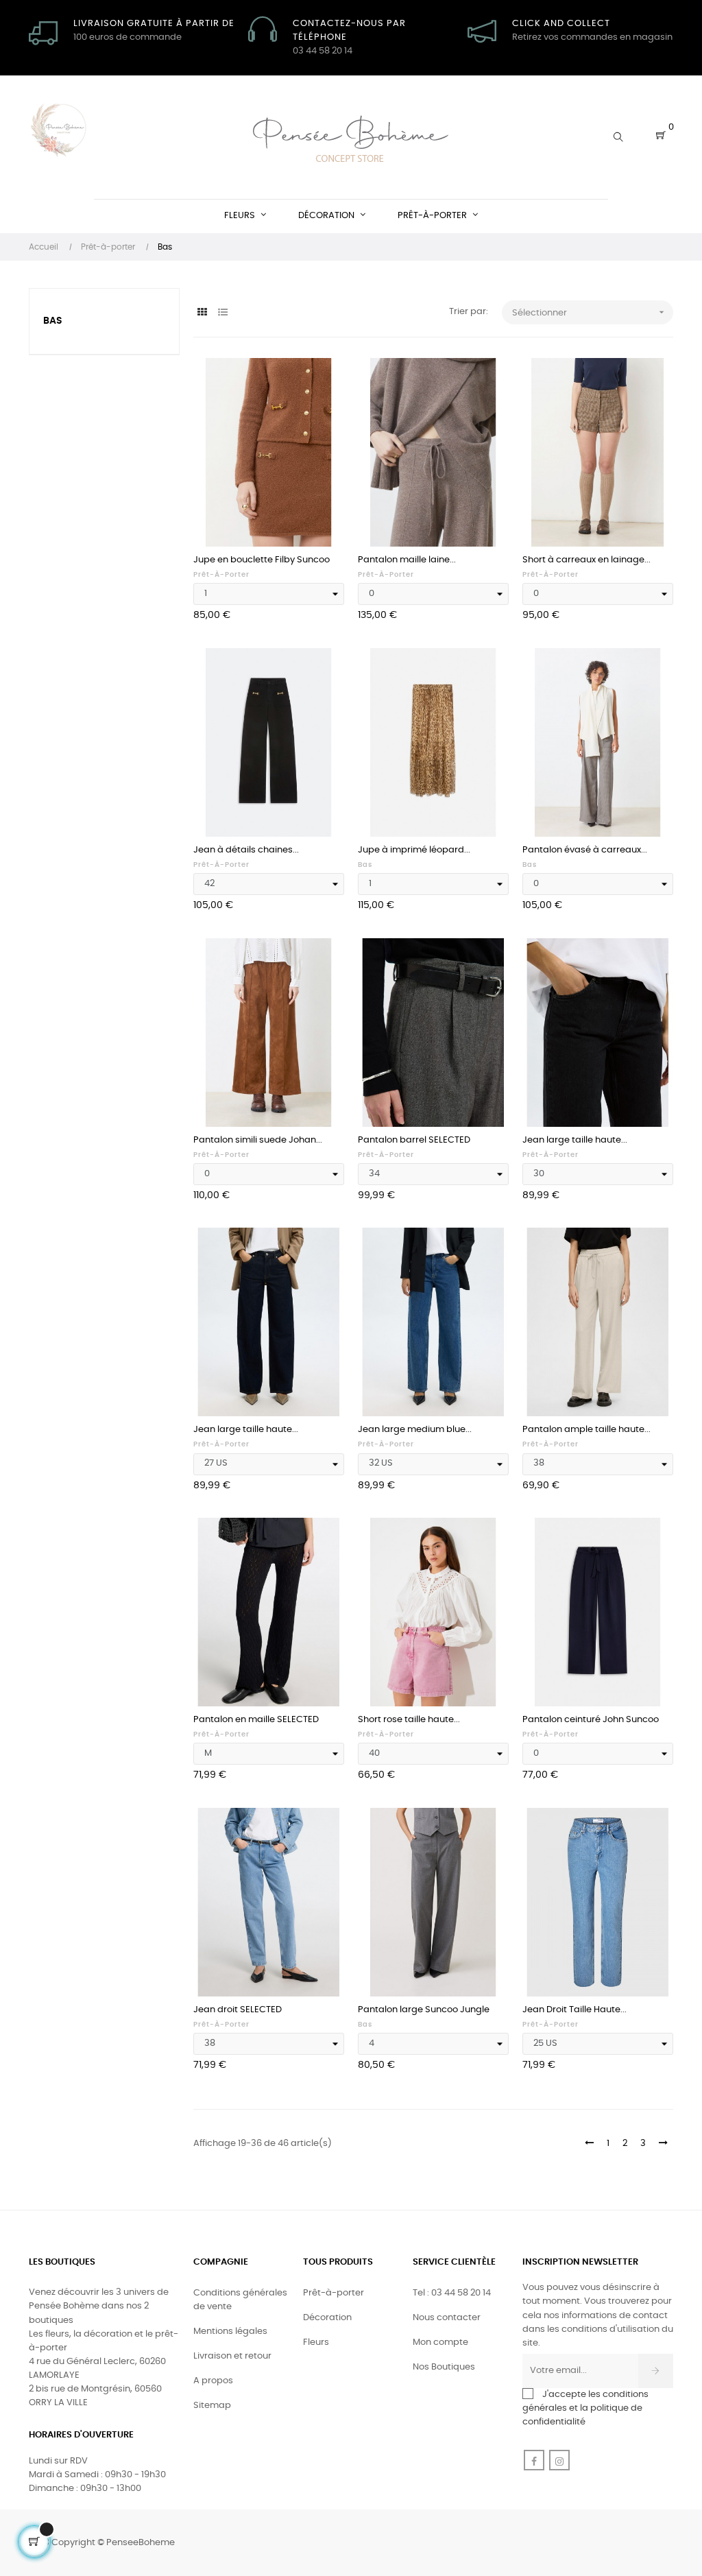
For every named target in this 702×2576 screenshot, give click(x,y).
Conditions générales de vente (240, 2300)
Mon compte (440, 2342)
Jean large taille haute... (575, 1140)
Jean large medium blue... (415, 1430)
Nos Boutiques (444, 2367)
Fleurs (316, 2342)
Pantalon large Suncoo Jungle (424, 2010)
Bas (53, 321)
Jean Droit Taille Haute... (574, 2010)
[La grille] (202, 313)
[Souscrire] (656, 2371)
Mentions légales (230, 2331)
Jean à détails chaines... (246, 850)
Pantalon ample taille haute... (586, 1430)
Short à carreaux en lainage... (586, 560)
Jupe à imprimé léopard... (414, 850)
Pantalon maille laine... (407, 560)
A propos (213, 2381)
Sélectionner (590, 312)
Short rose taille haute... (409, 1720)
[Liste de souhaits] (319, 383)
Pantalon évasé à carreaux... (585, 850)
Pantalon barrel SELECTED (414, 1140)
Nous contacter (447, 2318)
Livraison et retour (232, 2356)
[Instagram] (559, 2460)
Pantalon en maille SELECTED (256, 1720)
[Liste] (222, 313)
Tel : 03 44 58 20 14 (452, 2293)
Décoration (327, 2318)
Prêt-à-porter (221, 575)
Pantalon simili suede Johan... (258, 1140)
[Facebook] (534, 2460)
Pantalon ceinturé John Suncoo (591, 1720)
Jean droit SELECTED (238, 2010)
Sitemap (212, 2406)
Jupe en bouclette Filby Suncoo (262, 560)
